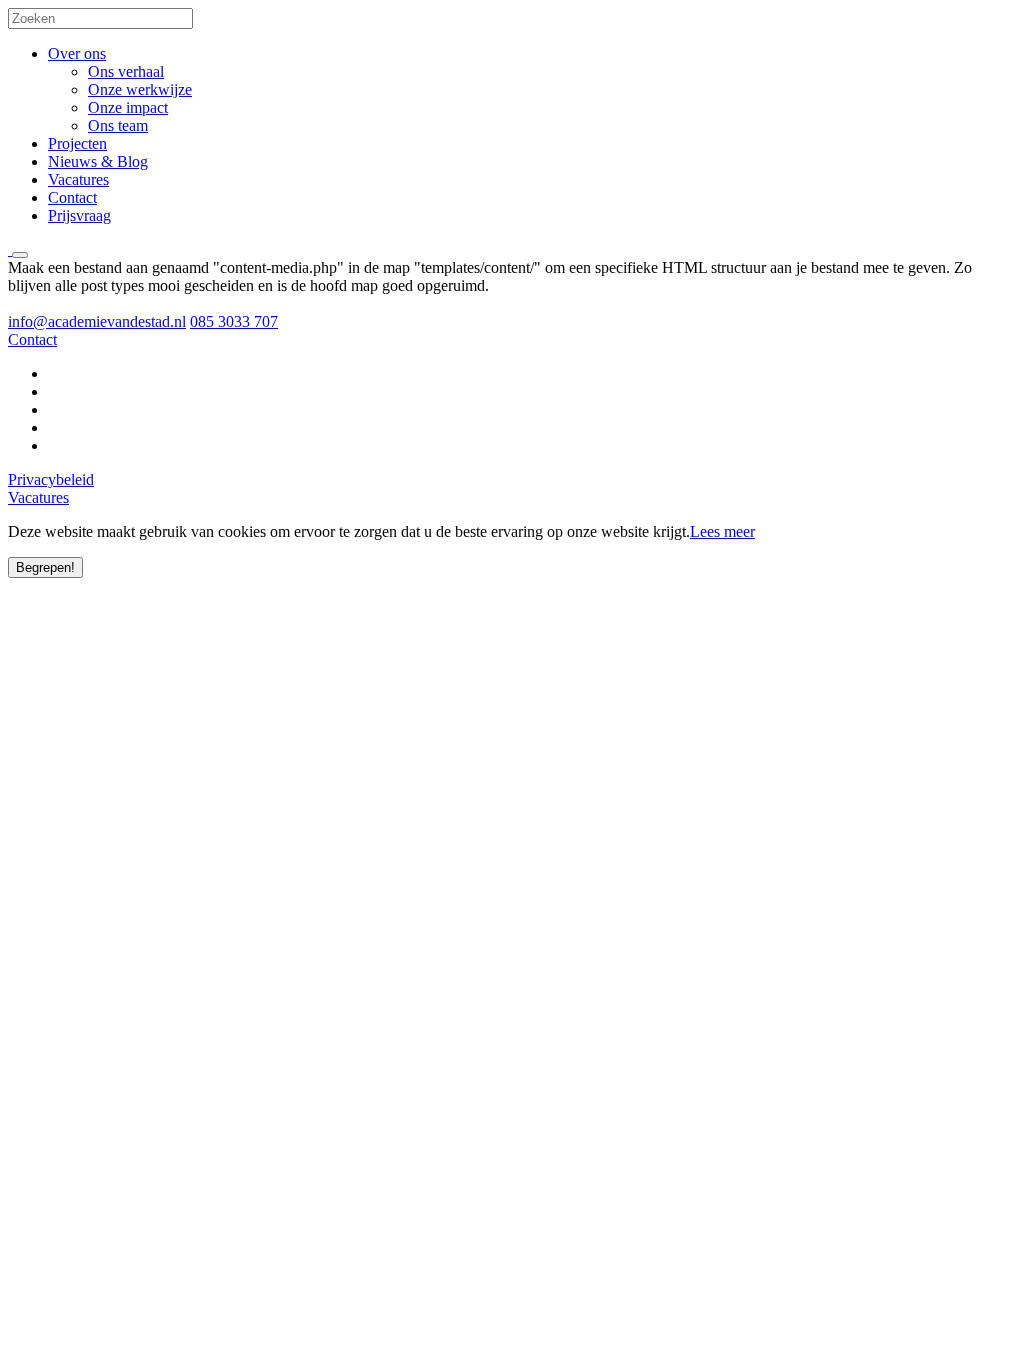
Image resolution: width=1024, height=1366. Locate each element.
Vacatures (78, 179)
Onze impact (128, 107)
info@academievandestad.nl (97, 321)
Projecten (77, 143)
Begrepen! (45, 567)
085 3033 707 (234, 321)
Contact (72, 197)
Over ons (77, 53)
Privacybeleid (51, 479)
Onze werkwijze (140, 89)
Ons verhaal (126, 71)
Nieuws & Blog (98, 161)
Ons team (118, 125)
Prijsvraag (79, 215)
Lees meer (722, 531)
